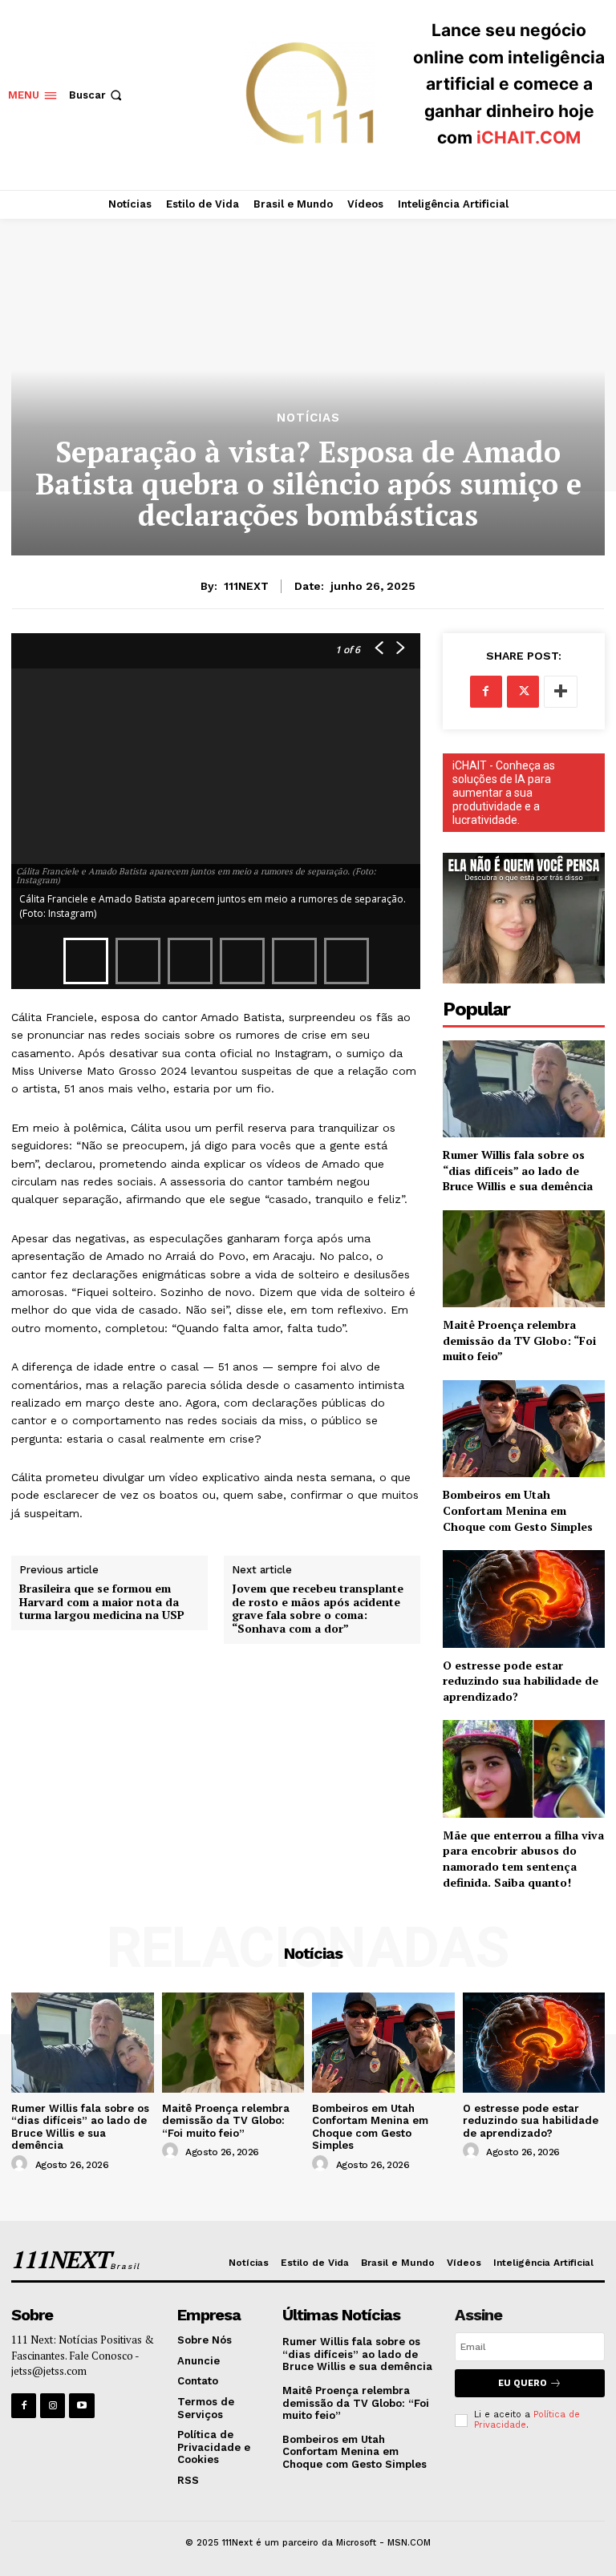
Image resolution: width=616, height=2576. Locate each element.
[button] (97, 95)
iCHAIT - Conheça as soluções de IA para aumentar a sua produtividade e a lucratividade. (504, 793)
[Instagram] (53, 2406)
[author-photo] (22, 2164)
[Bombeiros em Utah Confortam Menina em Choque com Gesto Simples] (524, 1429)
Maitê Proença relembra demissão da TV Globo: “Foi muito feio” (519, 1340)
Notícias (308, 418)
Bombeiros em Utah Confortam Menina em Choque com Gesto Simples (518, 1510)
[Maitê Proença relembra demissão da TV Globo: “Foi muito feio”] (524, 1259)
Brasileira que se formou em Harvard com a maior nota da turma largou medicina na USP (102, 1602)
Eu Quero (523, 2383)
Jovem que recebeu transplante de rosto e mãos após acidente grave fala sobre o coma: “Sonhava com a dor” (318, 1609)
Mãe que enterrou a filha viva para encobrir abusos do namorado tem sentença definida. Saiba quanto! (523, 1859)
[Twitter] (523, 692)
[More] (561, 692)
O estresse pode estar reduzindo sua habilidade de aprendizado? (521, 1681)
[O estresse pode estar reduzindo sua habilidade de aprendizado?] (524, 1599)
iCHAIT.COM (529, 137)
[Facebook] (486, 692)
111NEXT (246, 586)
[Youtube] (81, 2406)
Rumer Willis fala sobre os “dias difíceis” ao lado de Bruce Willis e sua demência (518, 1170)
